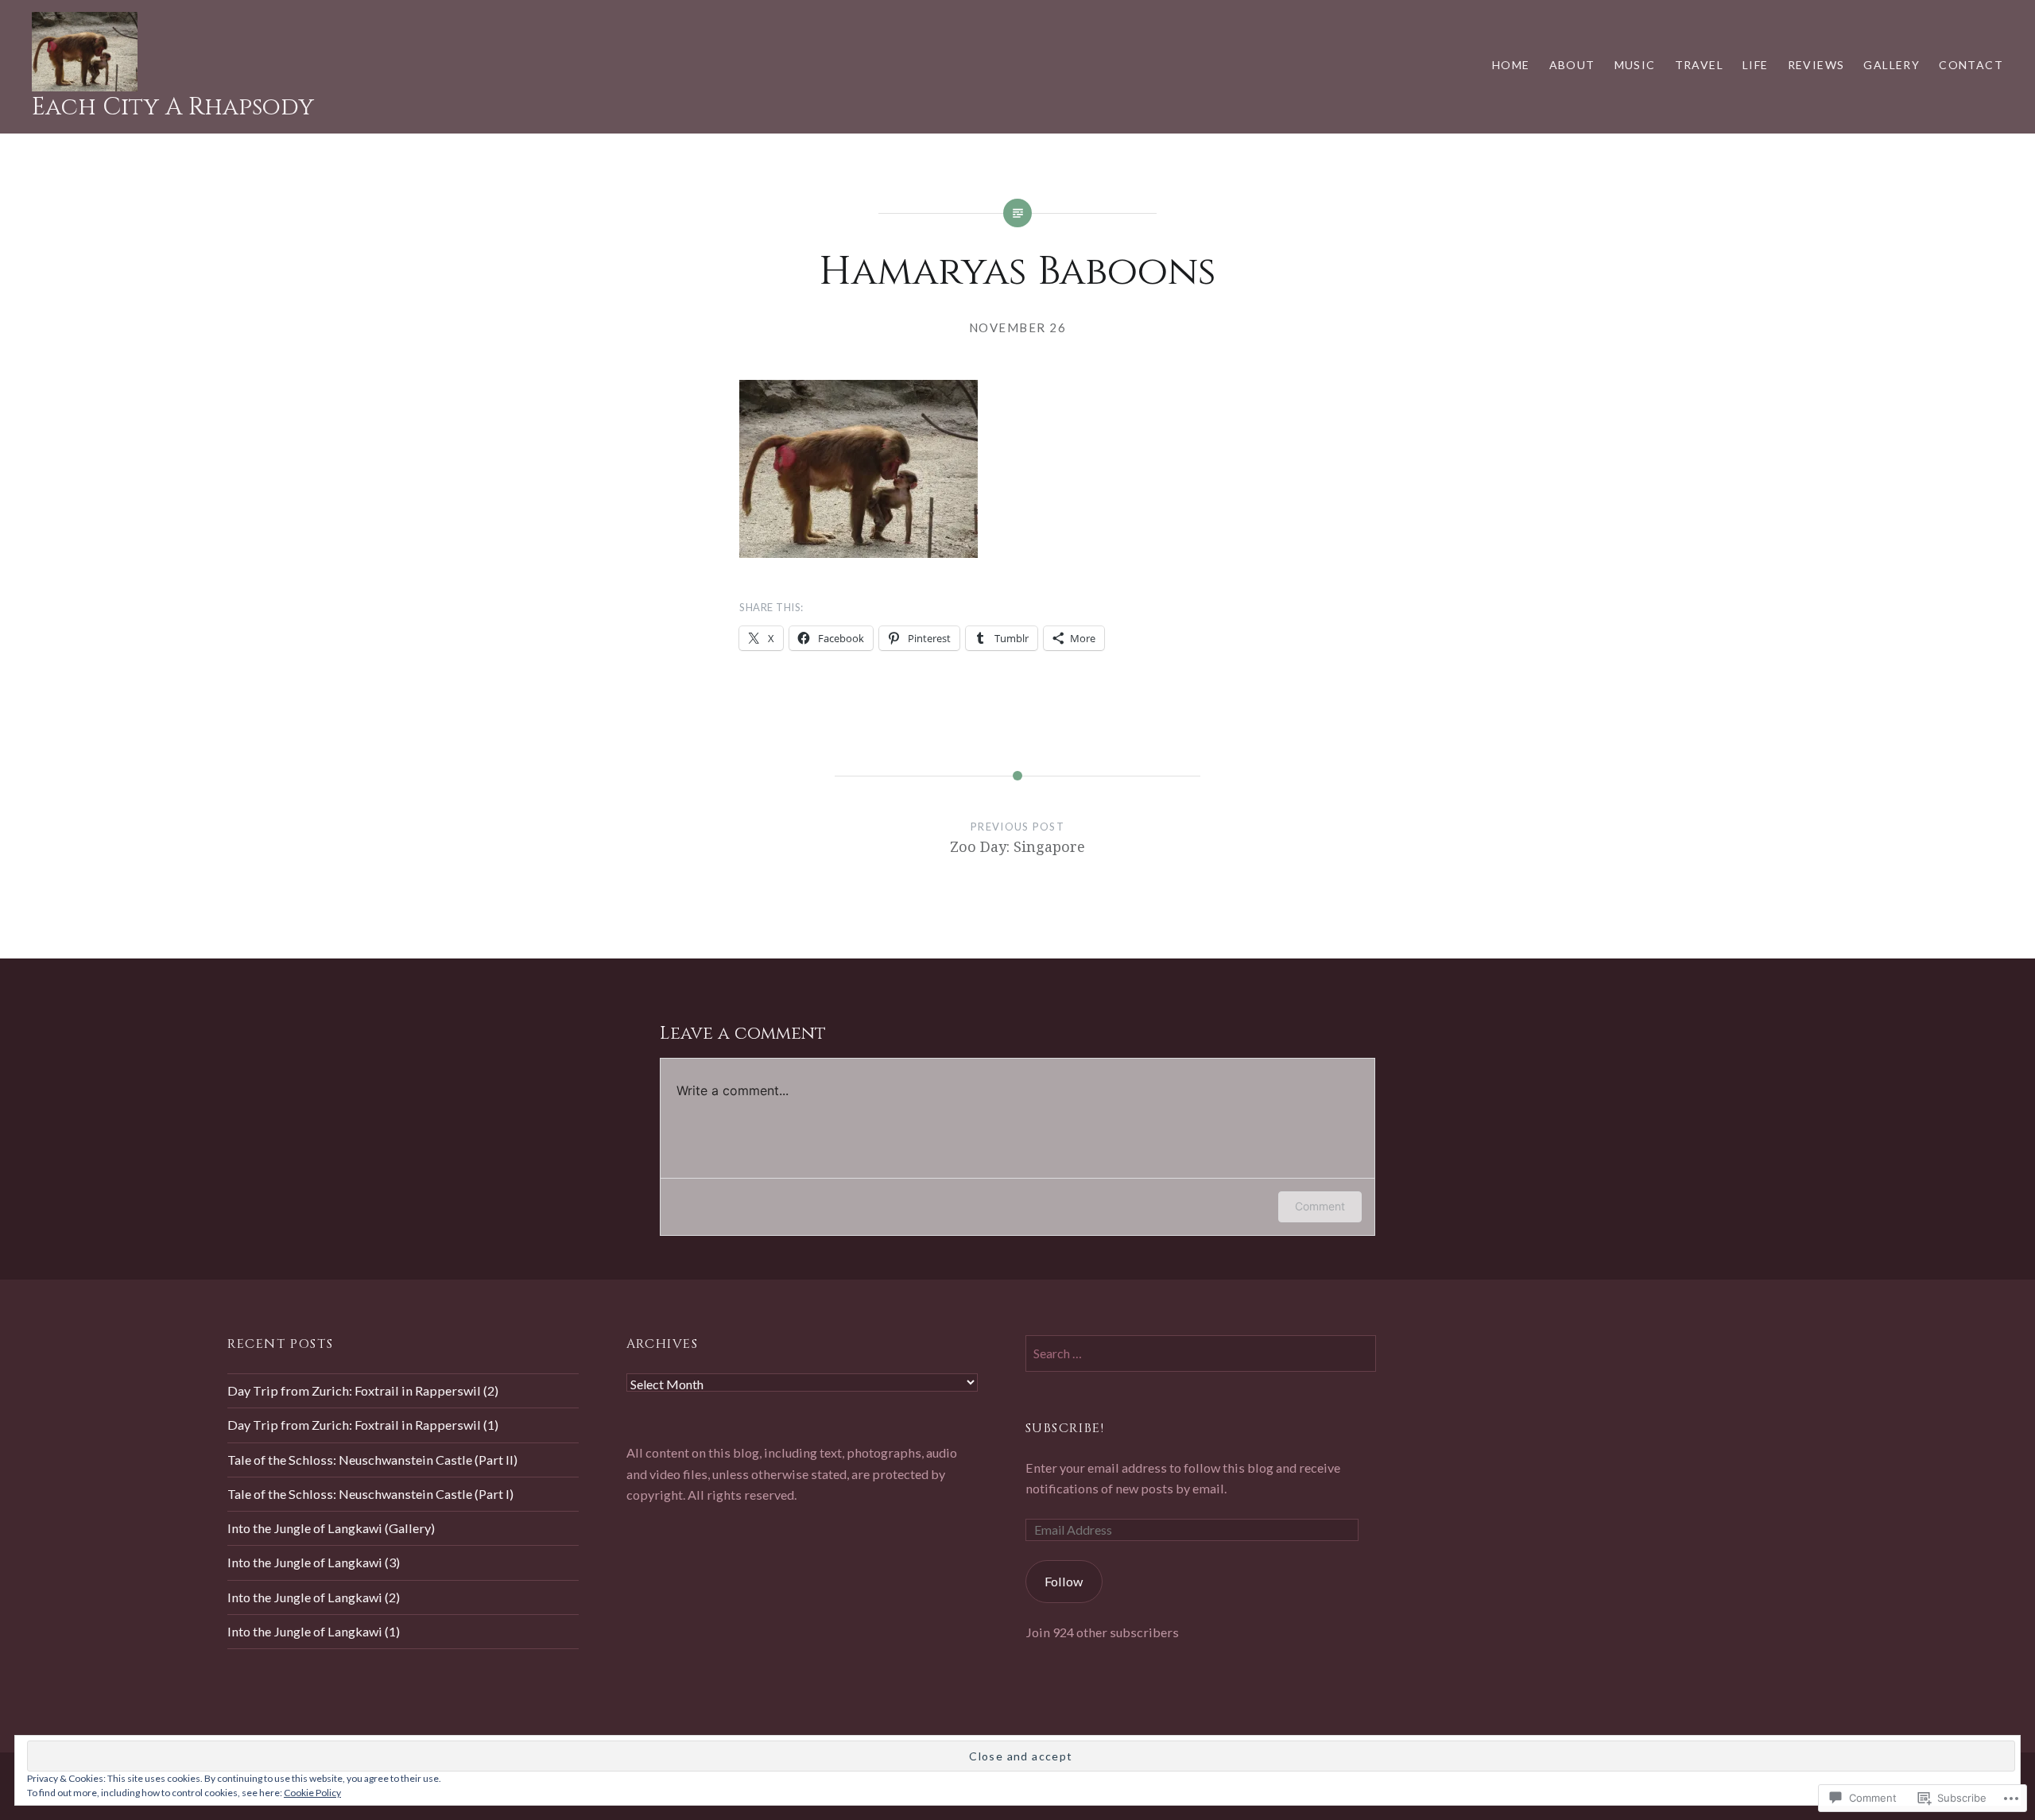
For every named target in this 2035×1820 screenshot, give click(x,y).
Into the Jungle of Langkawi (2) (314, 1597)
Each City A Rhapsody (173, 107)
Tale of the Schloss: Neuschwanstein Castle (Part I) (370, 1494)
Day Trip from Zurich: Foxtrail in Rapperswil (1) (363, 1425)
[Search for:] (1201, 1353)
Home (1511, 65)
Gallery (1892, 65)
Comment (1320, 1206)
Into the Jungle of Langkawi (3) (314, 1562)
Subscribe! (1065, 1428)
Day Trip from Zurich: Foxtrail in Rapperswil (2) (363, 1390)
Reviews (1816, 65)
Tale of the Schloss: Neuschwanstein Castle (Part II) (372, 1460)
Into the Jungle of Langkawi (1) (314, 1631)
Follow (1064, 1581)
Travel (1699, 65)
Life (1756, 65)
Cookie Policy (312, 1793)
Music (1635, 65)
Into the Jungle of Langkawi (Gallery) (331, 1528)
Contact (1971, 65)
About (1572, 65)
